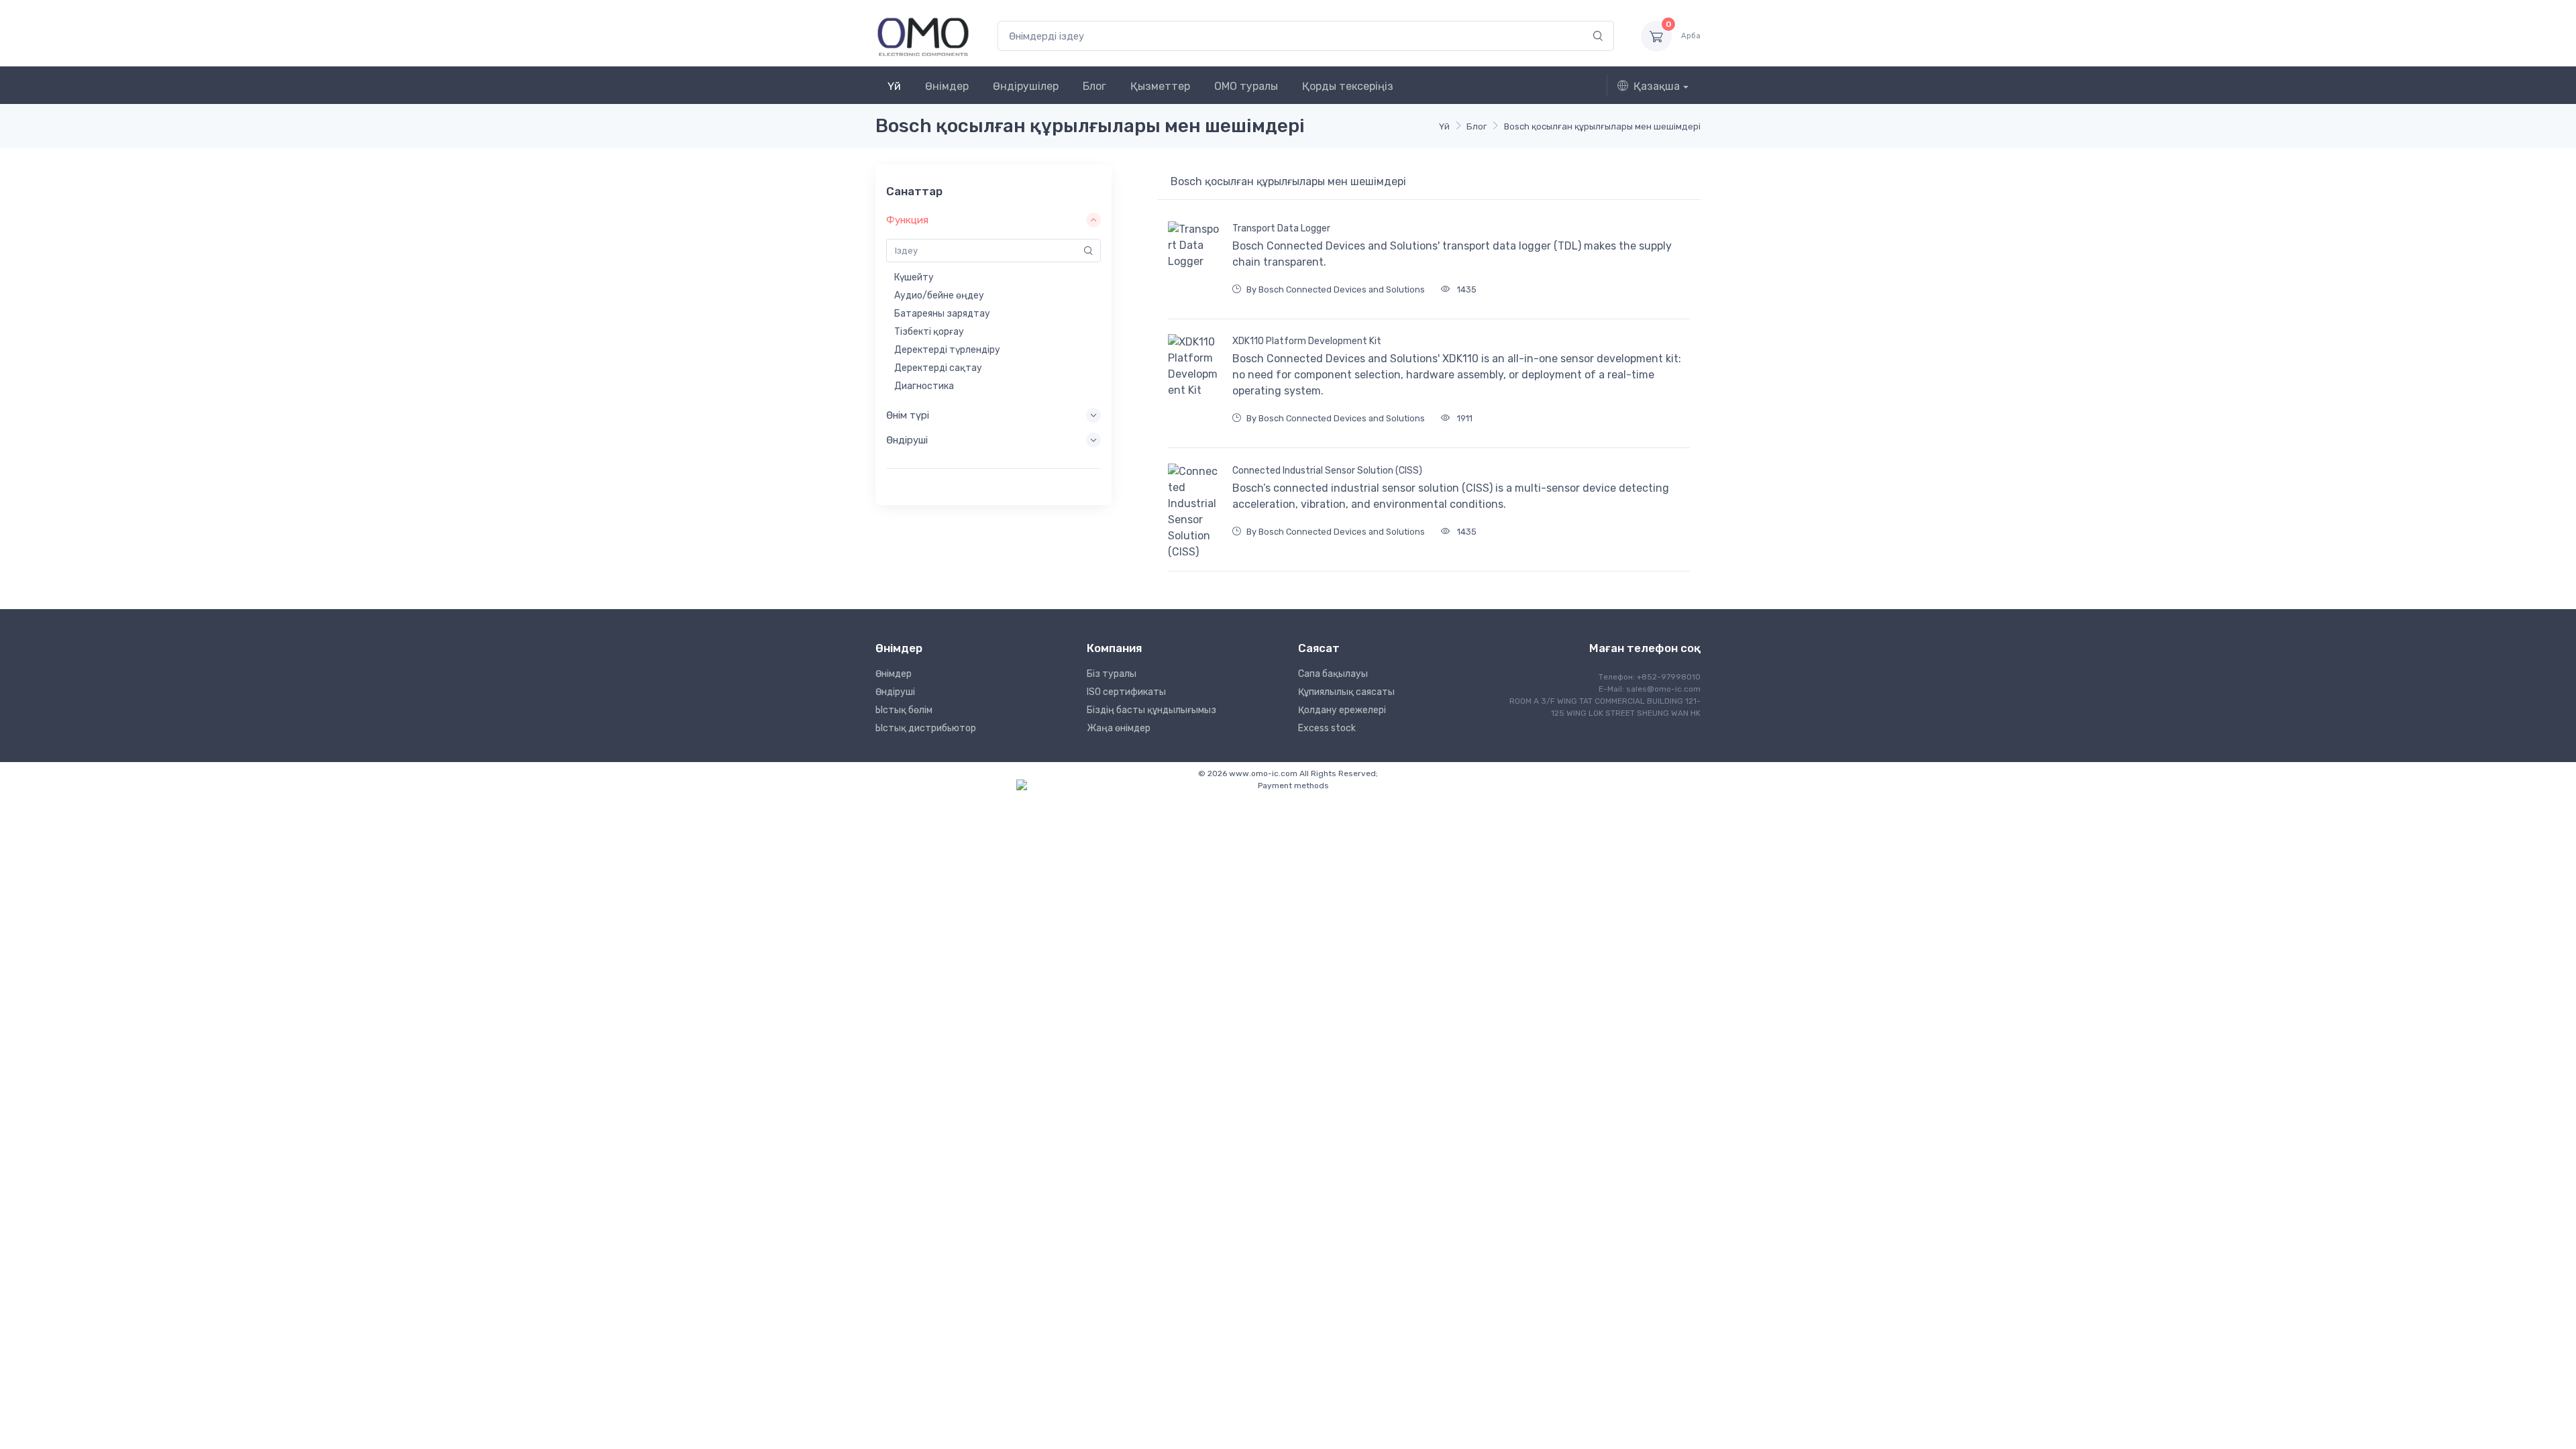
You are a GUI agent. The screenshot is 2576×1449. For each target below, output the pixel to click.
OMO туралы (1246, 86)
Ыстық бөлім (904, 710)
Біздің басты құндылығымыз (1151, 710)
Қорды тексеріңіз (1348, 86)
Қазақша (1657, 86)
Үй (894, 86)
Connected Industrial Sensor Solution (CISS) (1327, 471)
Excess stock (1327, 728)
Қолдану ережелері (1342, 710)
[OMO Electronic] (923, 36)
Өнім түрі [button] (908, 415)
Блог (1094, 86)
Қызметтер (1160, 86)
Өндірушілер (1026, 86)
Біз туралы (1112, 674)
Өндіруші (895, 692)
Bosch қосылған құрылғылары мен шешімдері (1602, 126)
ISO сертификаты (1126, 692)
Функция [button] (907, 220)
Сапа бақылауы (1333, 674)
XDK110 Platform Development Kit (1307, 341)
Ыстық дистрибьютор (926, 728)
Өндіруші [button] (907, 440)
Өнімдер (947, 86)
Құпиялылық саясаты (1346, 692)
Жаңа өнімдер (1119, 728)
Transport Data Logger (1281, 228)
